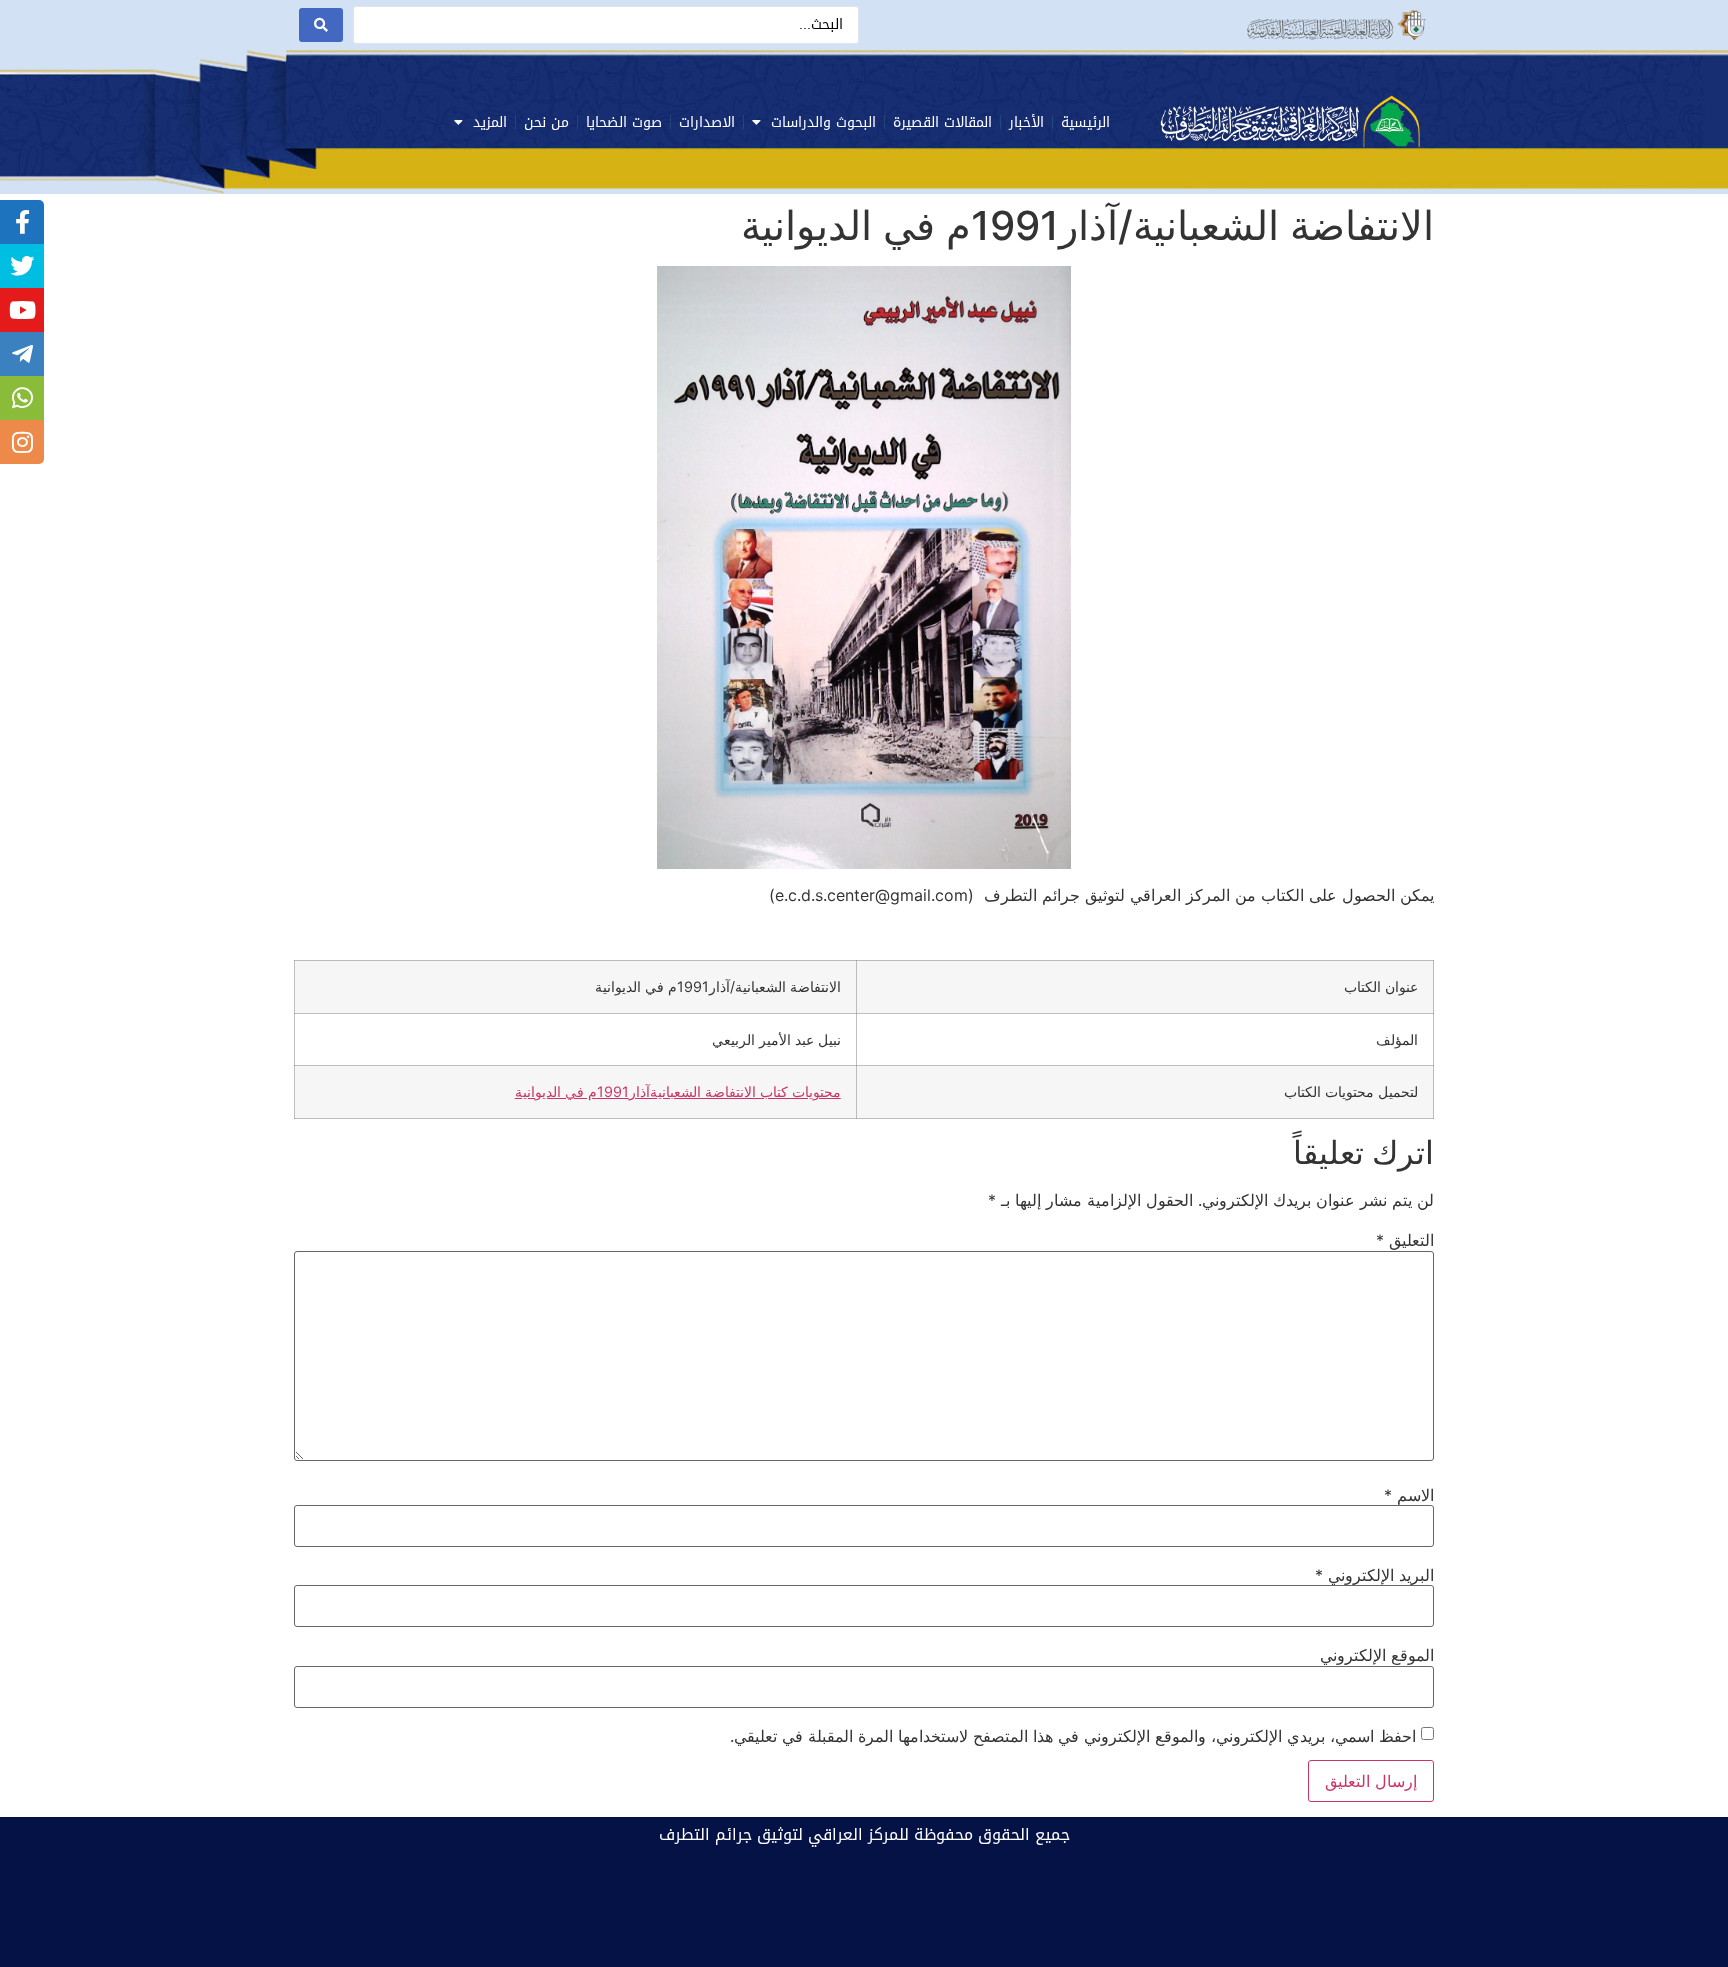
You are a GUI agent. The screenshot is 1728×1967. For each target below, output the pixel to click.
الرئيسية (1085, 122)
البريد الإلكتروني (1374, 1575)
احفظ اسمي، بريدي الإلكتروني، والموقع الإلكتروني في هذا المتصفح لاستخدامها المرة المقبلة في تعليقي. (1073, 1736)
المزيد (490, 122)
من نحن (546, 122)
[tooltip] (22, 222)
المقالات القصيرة (942, 122)
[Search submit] (321, 25)
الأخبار (1026, 122)
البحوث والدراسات (823, 122)
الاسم (1409, 1495)
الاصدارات (707, 122)
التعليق (1405, 1240)
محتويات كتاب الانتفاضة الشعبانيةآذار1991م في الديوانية (678, 1091)
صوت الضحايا (624, 122)
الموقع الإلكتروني (1377, 1655)
